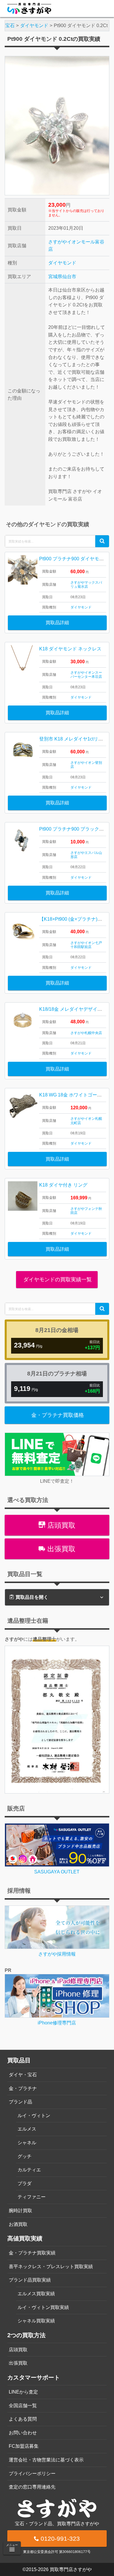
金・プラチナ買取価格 (58, 1415)
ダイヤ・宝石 (23, 2075)
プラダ (25, 2183)
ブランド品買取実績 (30, 2280)
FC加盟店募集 (24, 2446)
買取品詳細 (57, 623)
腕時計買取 (20, 2211)
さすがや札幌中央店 (86, 1033)
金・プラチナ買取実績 (32, 2253)
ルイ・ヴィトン (34, 2116)
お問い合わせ (23, 2433)
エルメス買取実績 (36, 2294)
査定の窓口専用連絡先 (32, 2487)
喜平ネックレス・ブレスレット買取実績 (51, 2267)
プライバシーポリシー (32, 2474)
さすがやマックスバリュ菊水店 (86, 585)
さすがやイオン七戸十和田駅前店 (86, 945)
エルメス (27, 2129)
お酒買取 (18, 2224)
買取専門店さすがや (71, 2569)
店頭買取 (60, 1525)
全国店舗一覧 (23, 2406)
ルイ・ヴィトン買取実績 (43, 2307)
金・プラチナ (23, 2088)
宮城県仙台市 (62, 277)
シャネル (27, 2143)
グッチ (25, 2156)
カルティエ (29, 2170)
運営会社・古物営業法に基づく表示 (46, 2460)
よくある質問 (23, 2419)
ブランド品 (20, 2102)
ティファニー (32, 2197)
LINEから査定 (23, 2392)
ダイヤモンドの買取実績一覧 (57, 1280)
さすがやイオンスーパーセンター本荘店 (86, 675)
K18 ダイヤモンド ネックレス (70, 649)
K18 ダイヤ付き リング (63, 1185)
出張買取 (60, 1549)
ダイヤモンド (62, 263)
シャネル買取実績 (36, 2321)
